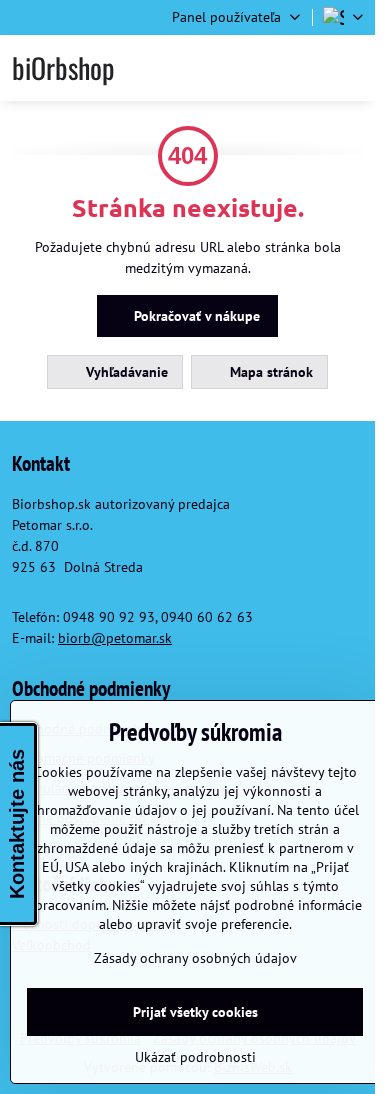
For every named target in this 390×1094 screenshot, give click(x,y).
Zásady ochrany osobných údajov (195, 958)
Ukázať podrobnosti (195, 1057)
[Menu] (351, 68)
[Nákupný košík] (302, 68)
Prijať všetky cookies (195, 1012)
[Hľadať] (253, 68)
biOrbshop (63, 68)
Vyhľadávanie (125, 372)
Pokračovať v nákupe (195, 316)
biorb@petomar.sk (115, 638)
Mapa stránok (269, 372)
